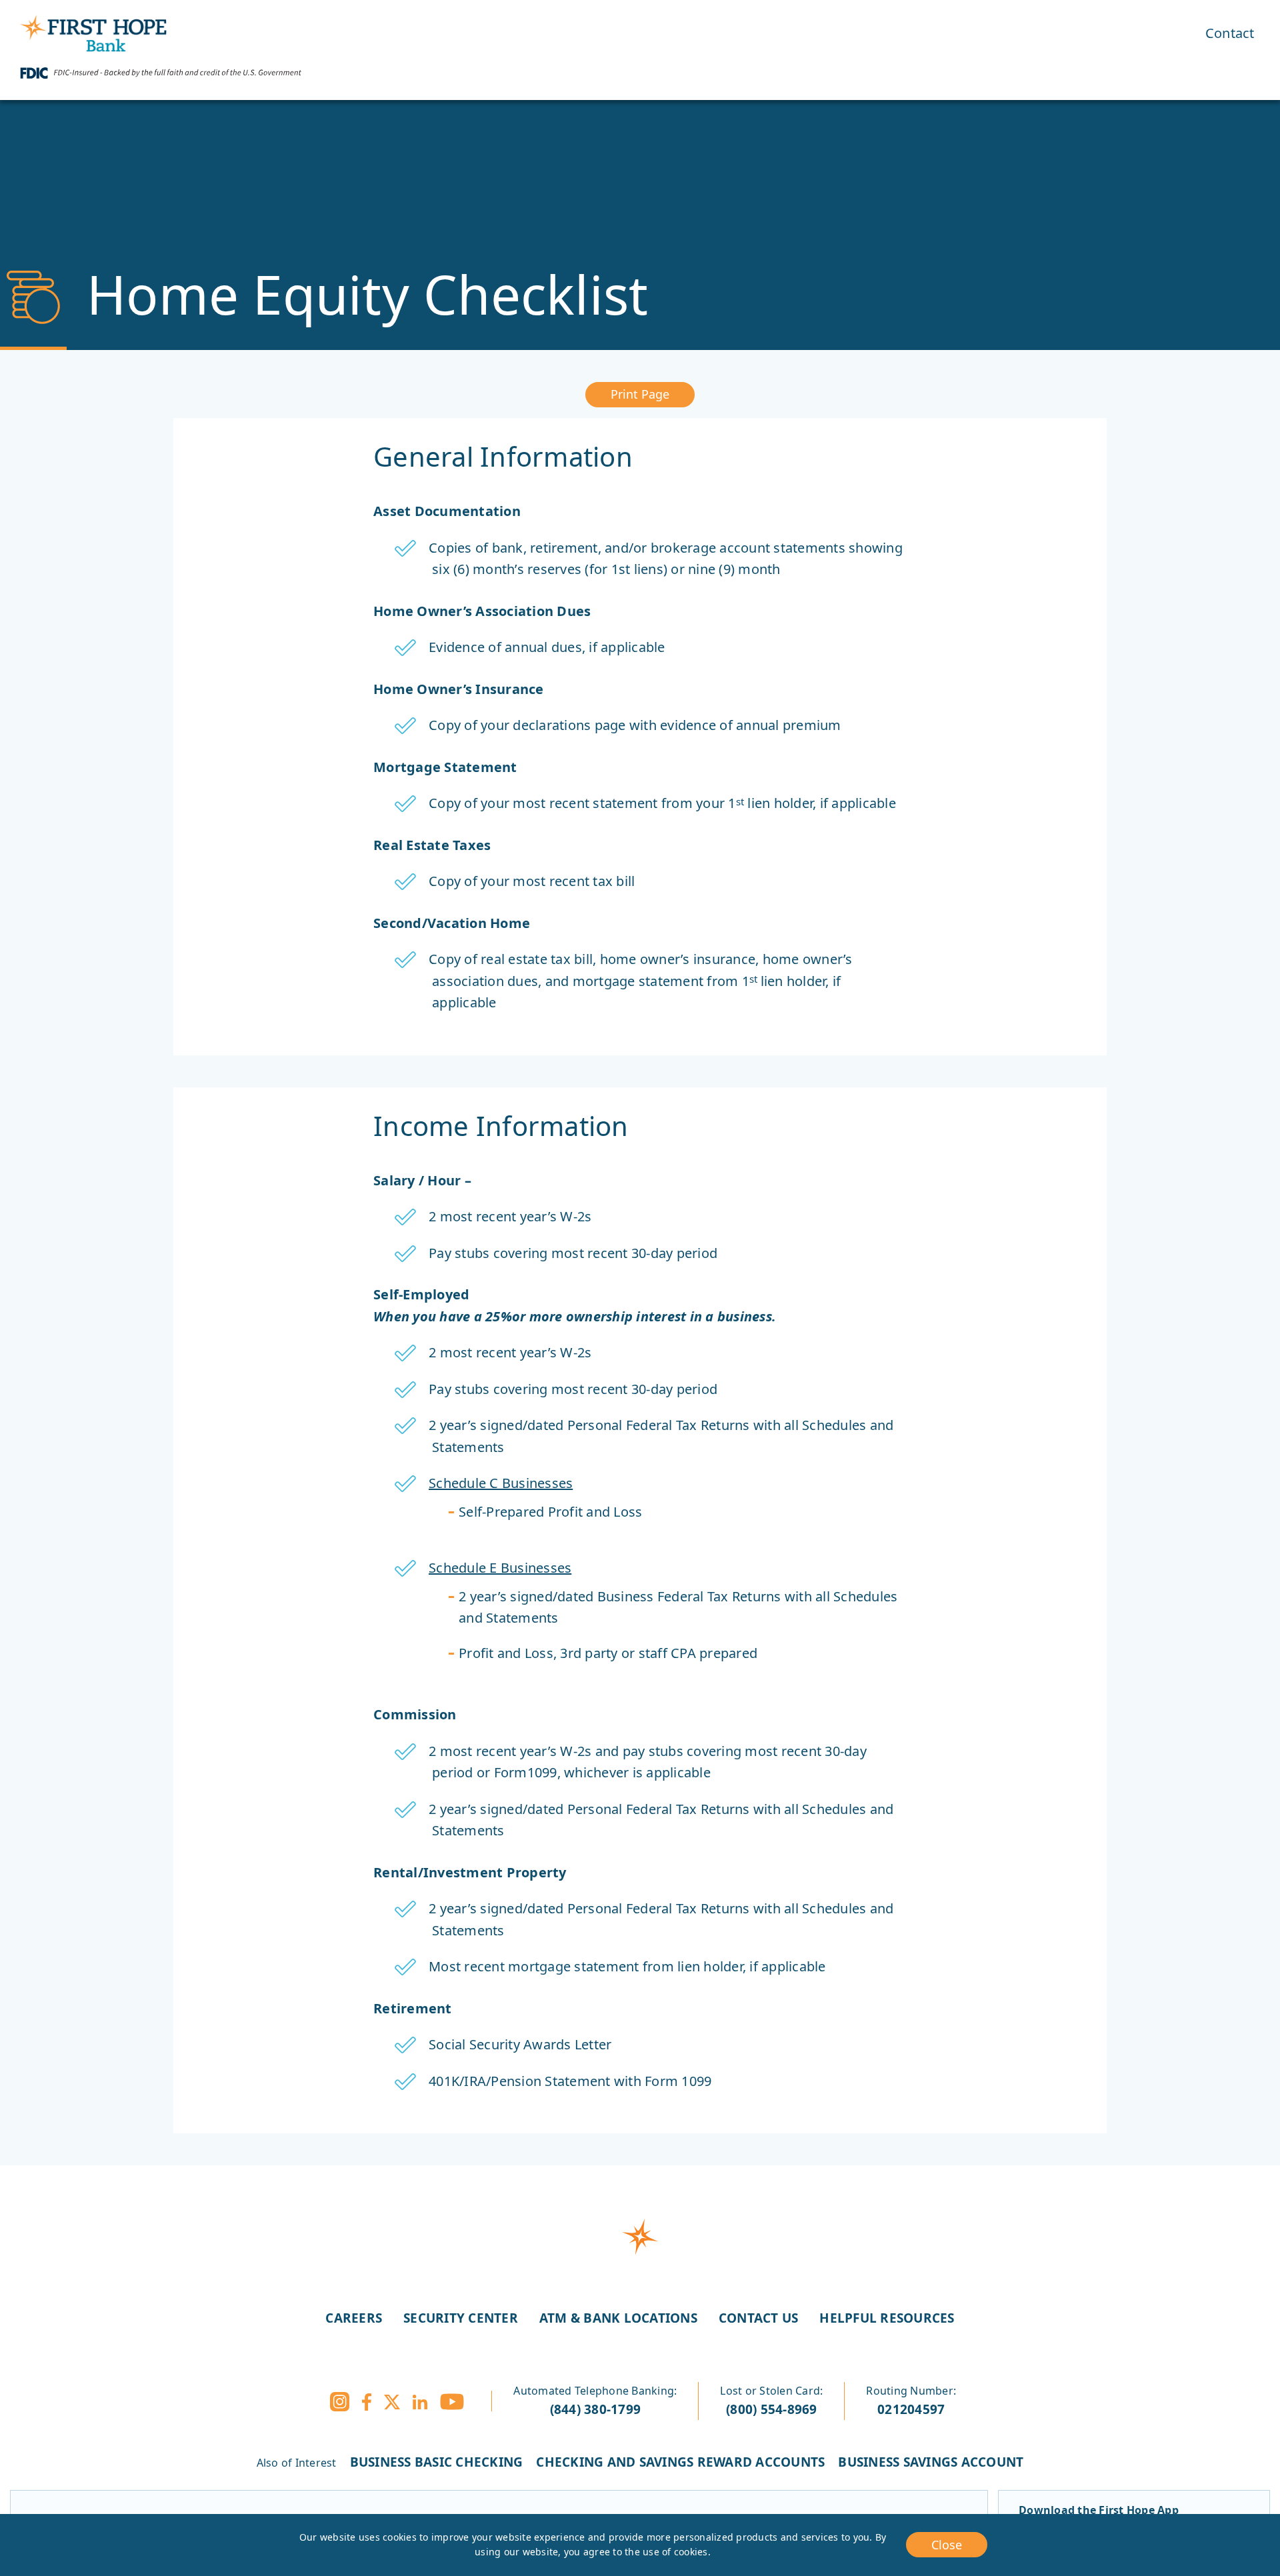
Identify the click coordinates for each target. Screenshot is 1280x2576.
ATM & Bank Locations (618, 2318)
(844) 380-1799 (596, 2409)
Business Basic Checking (437, 2462)
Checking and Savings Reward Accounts (680, 2462)
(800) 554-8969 (772, 2409)
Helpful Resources (887, 2318)
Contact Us (759, 2318)
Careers (354, 2318)
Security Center (461, 2318)
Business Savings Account (931, 2462)
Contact (1230, 33)
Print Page (640, 394)
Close (947, 2545)
